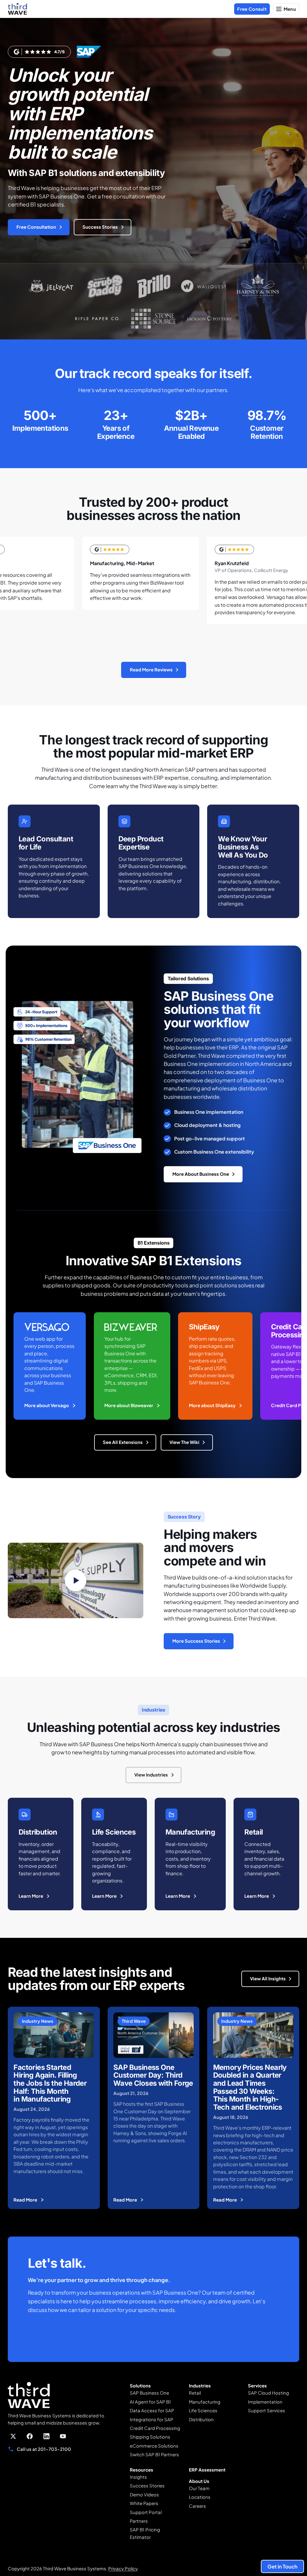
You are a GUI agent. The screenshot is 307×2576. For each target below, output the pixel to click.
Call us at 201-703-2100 (44, 2449)
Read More (25, 2200)
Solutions (140, 2386)
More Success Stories (196, 1641)
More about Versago (47, 1405)
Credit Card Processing (155, 2428)
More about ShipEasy (212, 1405)
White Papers (144, 2503)
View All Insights (268, 1979)
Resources (142, 2470)
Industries (200, 2386)
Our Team (199, 2488)
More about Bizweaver (129, 1405)
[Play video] (76, 1580)
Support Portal (146, 2512)
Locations (200, 2497)
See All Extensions (123, 1442)
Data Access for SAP (152, 2410)
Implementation (265, 2402)
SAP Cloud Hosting (268, 2393)
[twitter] (13, 2436)
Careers (197, 2506)
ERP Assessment (207, 2470)
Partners (139, 2521)
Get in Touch (282, 2566)
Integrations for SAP (152, 2419)
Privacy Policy (123, 2569)
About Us (199, 2481)
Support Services (267, 2410)
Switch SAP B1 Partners (154, 2454)
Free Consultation (36, 227)
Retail (195, 2393)
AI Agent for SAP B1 (150, 2402)
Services (257, 2386)
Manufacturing (205, 2402)
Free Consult (252, 9)
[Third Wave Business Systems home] (17, 9)
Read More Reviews (151, 670)
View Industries (151, 1775)
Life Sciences (203, 2410)
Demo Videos (144, 2495)
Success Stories (100, 227)
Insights (138, 2477)
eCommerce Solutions (154, 2446)
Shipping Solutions (150, 2437)
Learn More (31, 1896)
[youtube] (63, 2436)
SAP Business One (149, 2393)
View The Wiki (184, 1442)
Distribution (201, 2419)
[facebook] (30, 2436)
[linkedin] (46, 2436)
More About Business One (201, 1174)
